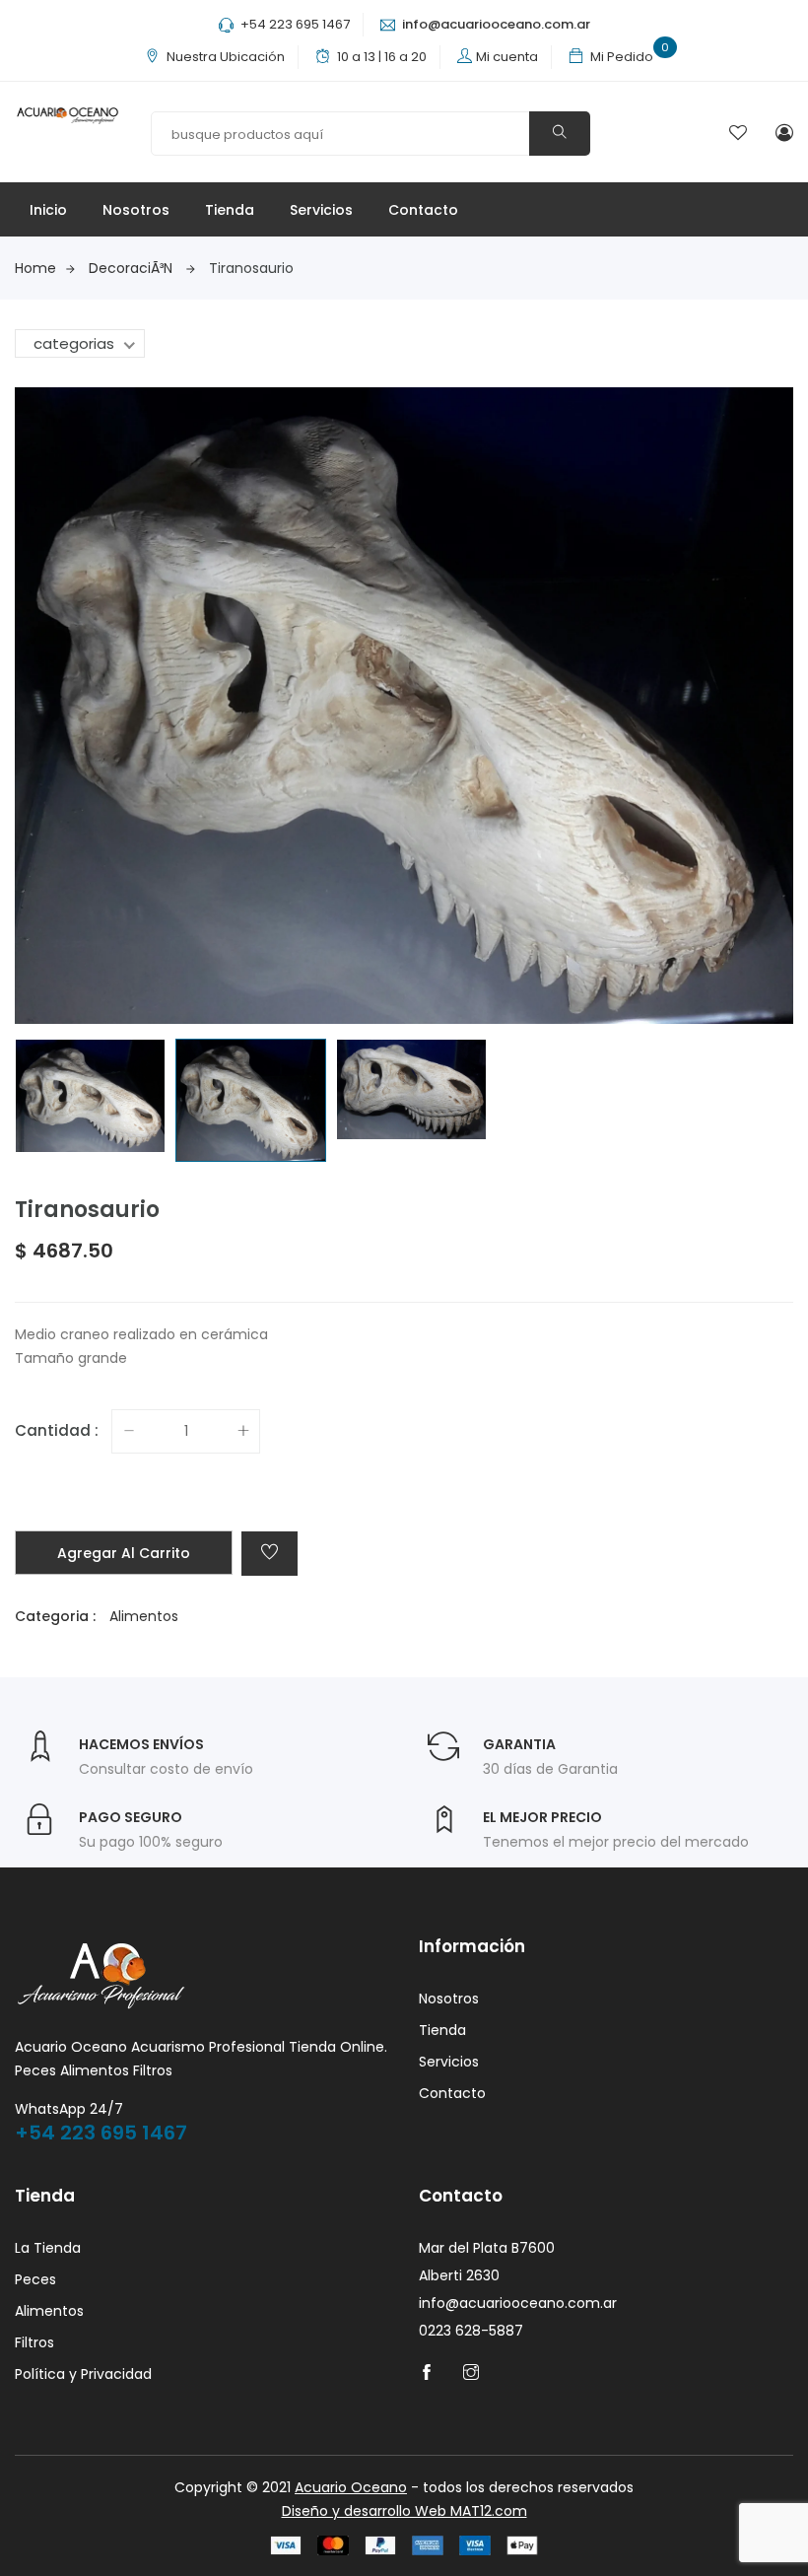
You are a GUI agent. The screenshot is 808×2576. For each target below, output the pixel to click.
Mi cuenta (507, 57)
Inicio (48, 210)
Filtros (34, 2342)
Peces (35, 2279)
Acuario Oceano (351, 2487)
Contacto (423, 210)
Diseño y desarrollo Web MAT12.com (404, 2511)
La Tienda (48, 2248)
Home (35, 268)
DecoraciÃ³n (131, 268)
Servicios (321, 210)
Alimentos (144, 1616)
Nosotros (136, 210)
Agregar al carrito (124, 1553)
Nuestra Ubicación (226, 57)
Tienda (230, 210)
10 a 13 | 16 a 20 (382, 57)
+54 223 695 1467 (294, 24)
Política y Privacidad (83, 2374)
